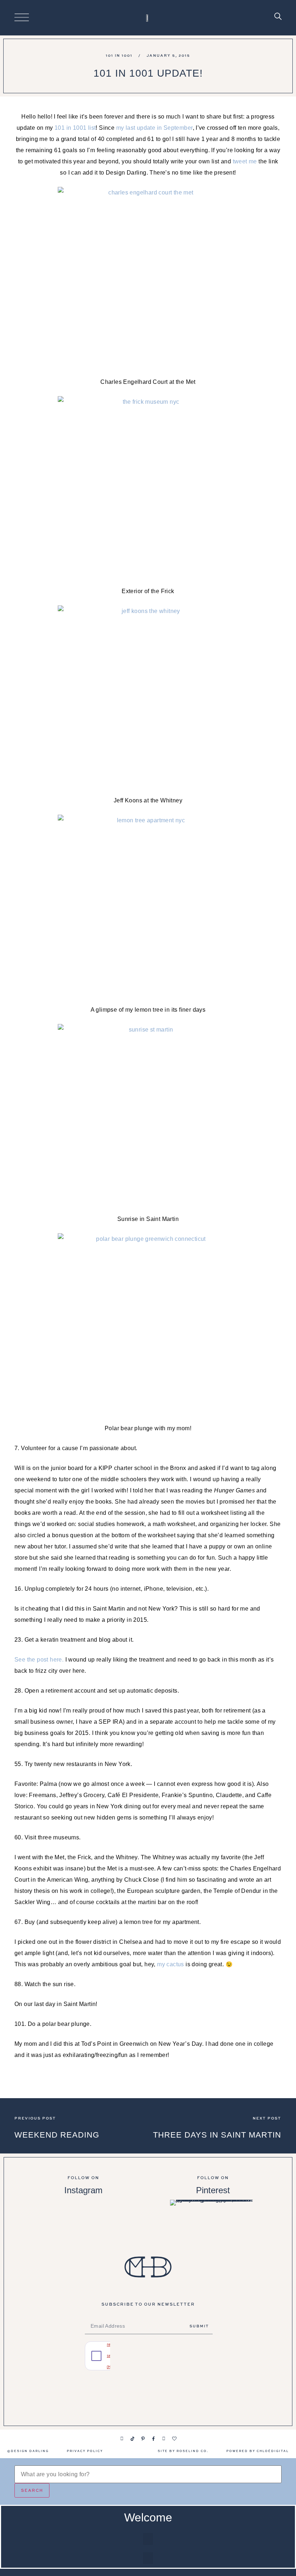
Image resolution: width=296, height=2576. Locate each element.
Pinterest (213, 2190)
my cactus (171, 1964)
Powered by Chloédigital (258, 2451)
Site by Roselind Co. (183, 2451)
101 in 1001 (119, 55)
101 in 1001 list (75, 128)
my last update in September (154, 128)
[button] (148, 2539)
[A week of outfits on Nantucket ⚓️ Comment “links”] (83, 2221)
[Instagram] (122, 2439)
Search (32, 2490)
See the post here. (39, 1660)
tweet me (245, 161)
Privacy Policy (85, 2451)
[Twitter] (164, 2439)
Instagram (83, 2190)
